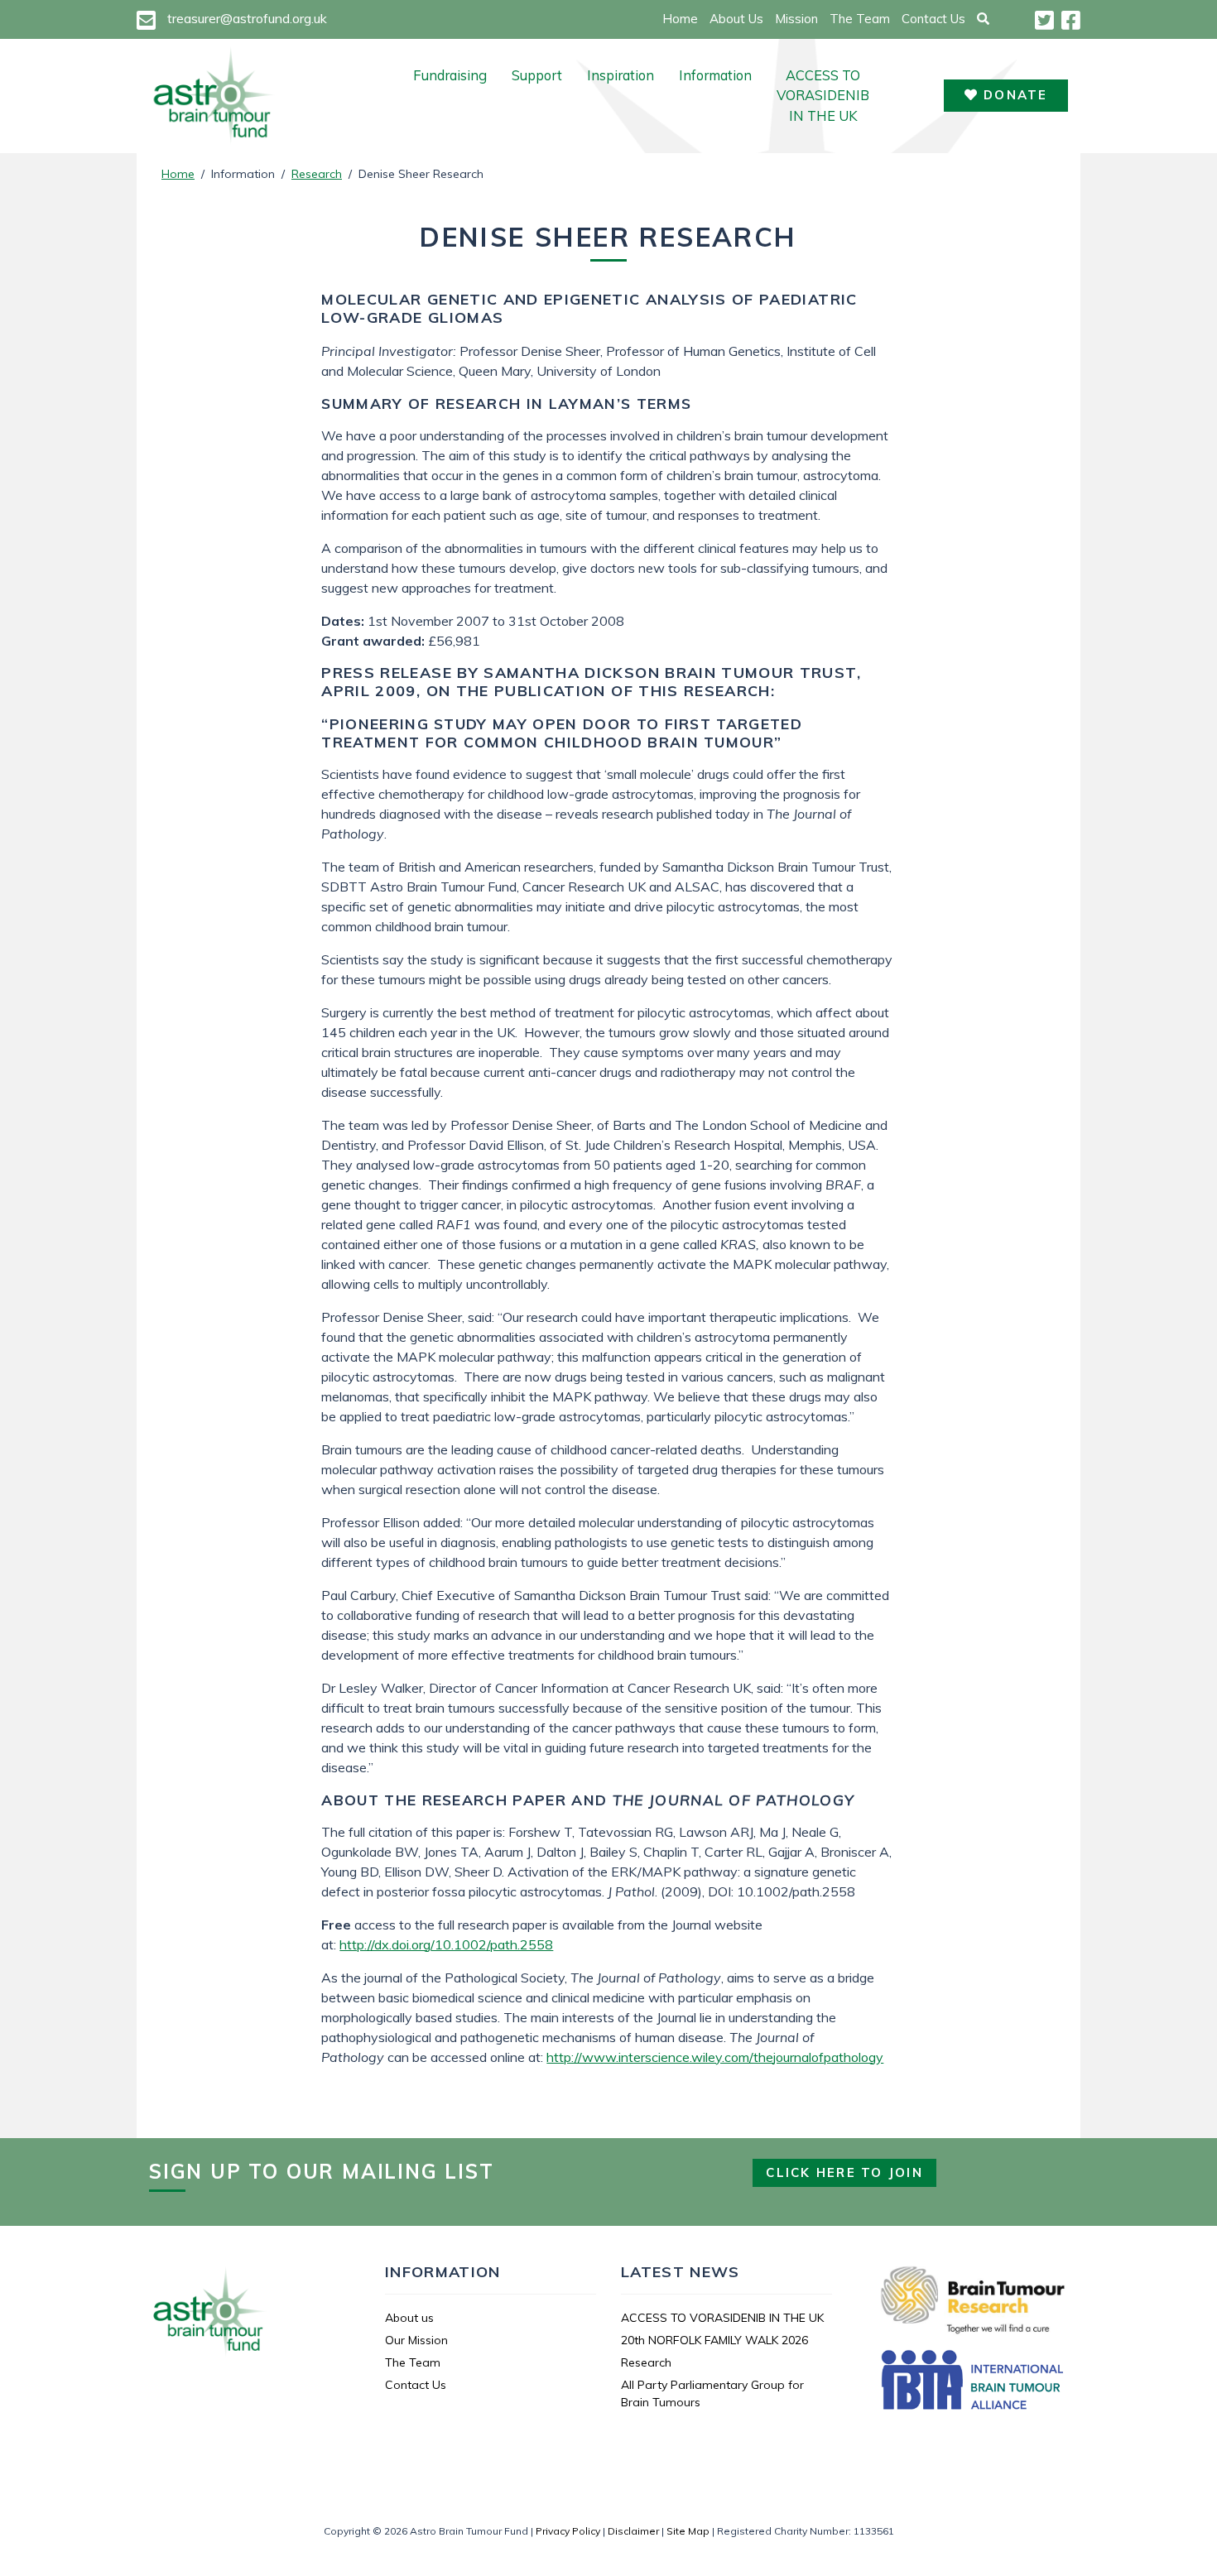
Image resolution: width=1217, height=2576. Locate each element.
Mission (796, 19)
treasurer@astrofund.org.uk (247, 18)
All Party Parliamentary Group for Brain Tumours (712, 2393)
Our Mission (416, 2340)
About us (409, 2318)
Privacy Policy (568, 2531)
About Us (736, 19)
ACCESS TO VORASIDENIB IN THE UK (823, 96)
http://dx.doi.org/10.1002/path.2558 (446, 1944)
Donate (1013, 95)
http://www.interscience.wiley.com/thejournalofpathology (715, 2057)
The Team (860, 19)
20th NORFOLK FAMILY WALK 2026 (714, 2340)
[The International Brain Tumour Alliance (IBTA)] (973, 2382)
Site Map (688, 2531)
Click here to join (844, 2172)
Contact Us (933, 19)
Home (680, 19)
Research (317, 174)
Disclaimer (633, 2531)
